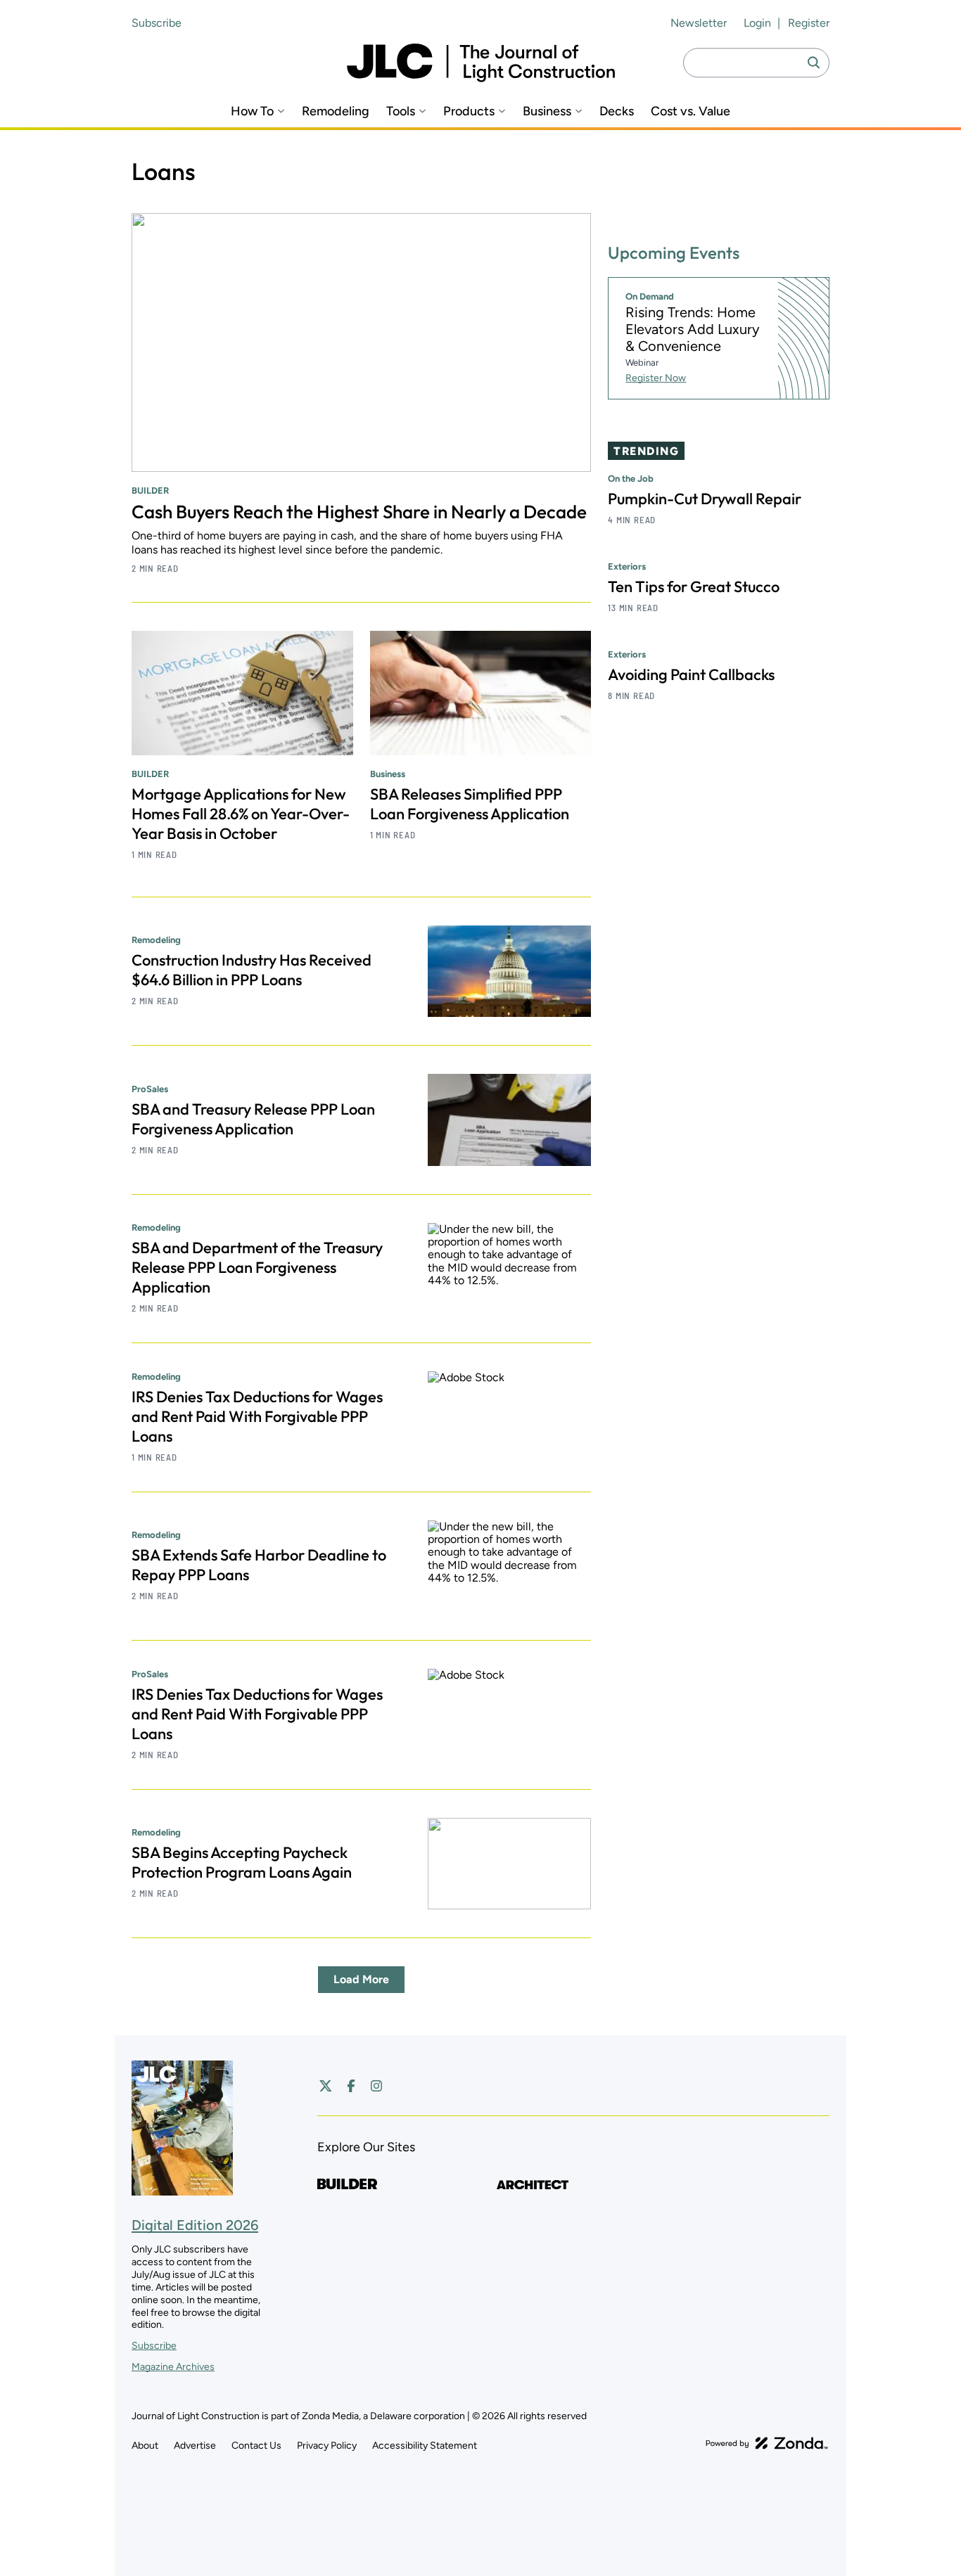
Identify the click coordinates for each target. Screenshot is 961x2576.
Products (469, 111)
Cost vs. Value (690, 111)
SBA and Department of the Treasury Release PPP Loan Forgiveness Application (257, 1267)
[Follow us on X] (326, 2086)
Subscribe (157, 23)
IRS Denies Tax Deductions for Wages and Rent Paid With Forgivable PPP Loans (257, 1416)
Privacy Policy (327, 2446)
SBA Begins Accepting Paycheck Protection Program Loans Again (242, 1862)
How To (252, 111)
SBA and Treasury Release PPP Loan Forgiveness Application (253, 1119)
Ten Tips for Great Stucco (694, 587)
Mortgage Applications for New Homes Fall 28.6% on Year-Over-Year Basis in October (241, 814)
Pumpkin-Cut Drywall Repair (705, 499)
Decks (617, 111)
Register (809, 23)
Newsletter (699, 23)
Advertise (195, 2446)
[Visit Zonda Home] (767, 2443)
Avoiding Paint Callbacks (691, 674)
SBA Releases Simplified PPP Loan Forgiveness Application (470, 804)
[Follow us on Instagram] (376, 2086)
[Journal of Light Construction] (481, 63)
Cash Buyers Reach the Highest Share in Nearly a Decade (359, 512)
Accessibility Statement (425, 2446)
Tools (401, 111)
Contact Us (256, 2446)
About (145, 2446)
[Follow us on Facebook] (351, 2086)
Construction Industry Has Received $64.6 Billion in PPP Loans (252, 970)
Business (547, 111)
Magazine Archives (173, 2367)
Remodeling (336, 111)
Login (757, 23)
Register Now (656, 378)
